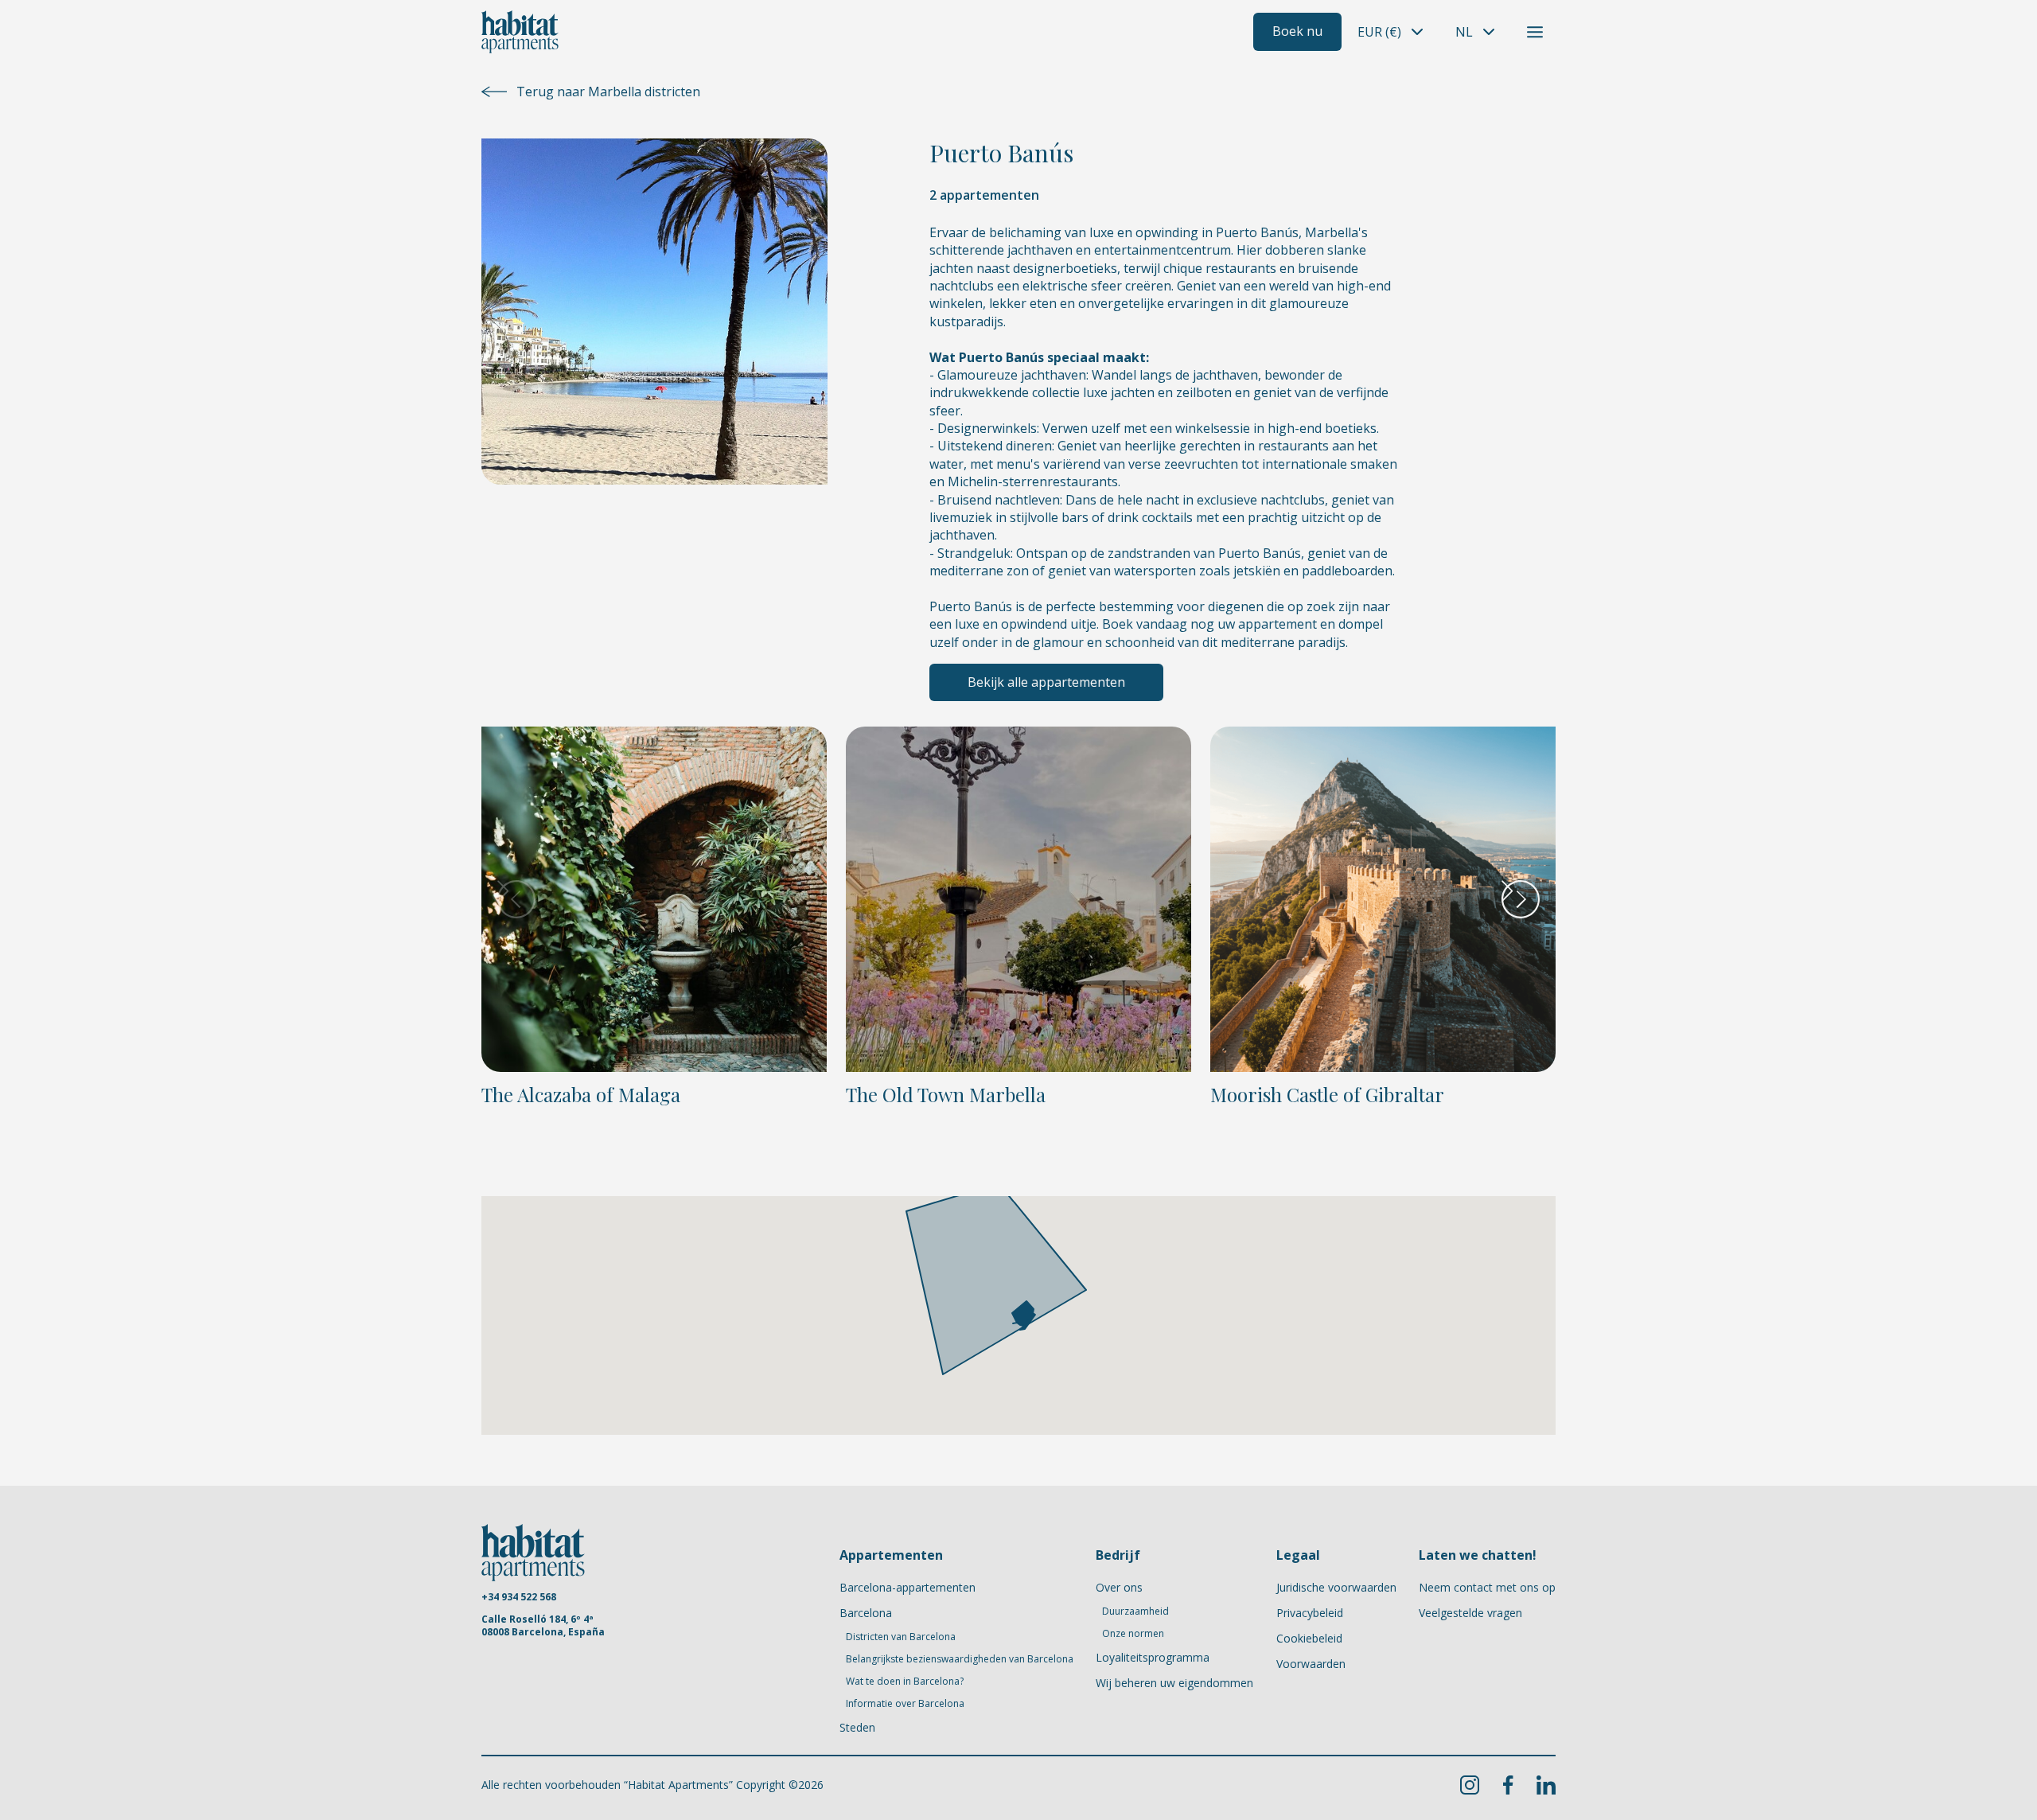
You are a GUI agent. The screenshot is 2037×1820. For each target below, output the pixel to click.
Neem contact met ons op (1487, 1587)
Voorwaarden (1311, 1664)
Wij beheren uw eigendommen (1174, 1683)
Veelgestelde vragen (1470, 1613)
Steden (857, 1727)
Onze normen (1133, 1634)
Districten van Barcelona (901, 1637)
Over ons (1119, 1587)
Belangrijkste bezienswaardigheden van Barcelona (960, 1659)
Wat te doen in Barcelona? (905, 1682)
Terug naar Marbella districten (608, 92)
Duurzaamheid (1135, 1611)
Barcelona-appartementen (907, 1587)
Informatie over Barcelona (905, 1704)
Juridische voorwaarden (1336, 1587)
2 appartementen (984, 195)
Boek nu (1297, 31)
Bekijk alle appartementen (1046, 682)
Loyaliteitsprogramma (1153, 1657)
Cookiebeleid (1309, 1638)
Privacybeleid (1310, 1613)
